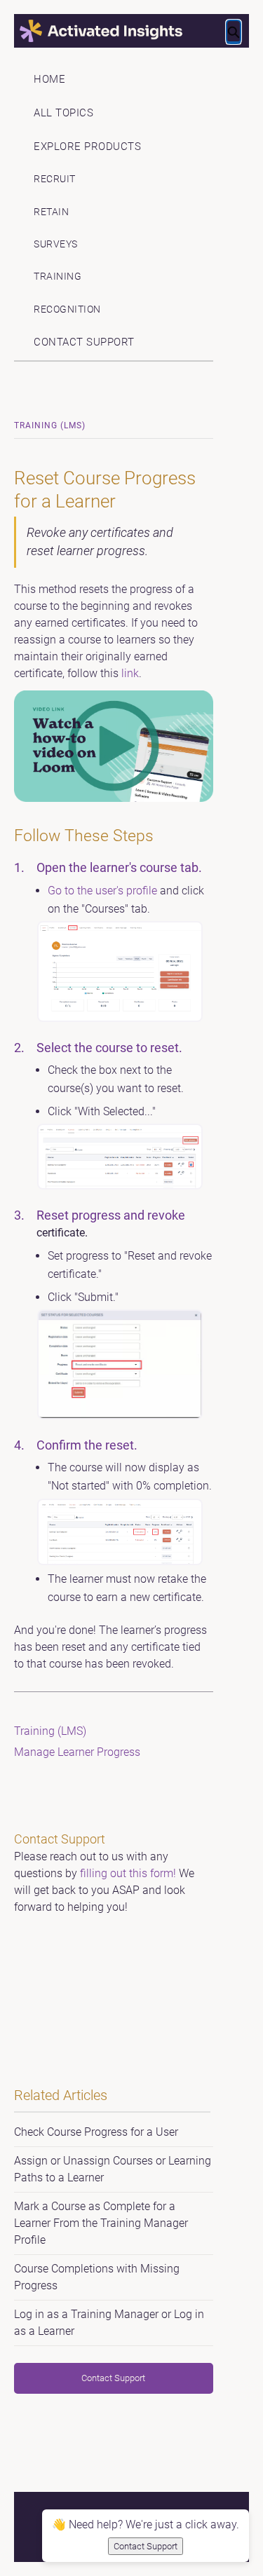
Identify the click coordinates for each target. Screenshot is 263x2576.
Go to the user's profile (102, 891)
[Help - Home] (132, 31)
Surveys (56, 244)
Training (58, 277)
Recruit (55, 179)
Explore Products (87, 146)
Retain (51, 212)
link (130, 673)
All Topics (63, 113)
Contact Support (84, 342)
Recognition (67, 309)
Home (49, 79)
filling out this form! (128, 1873)
